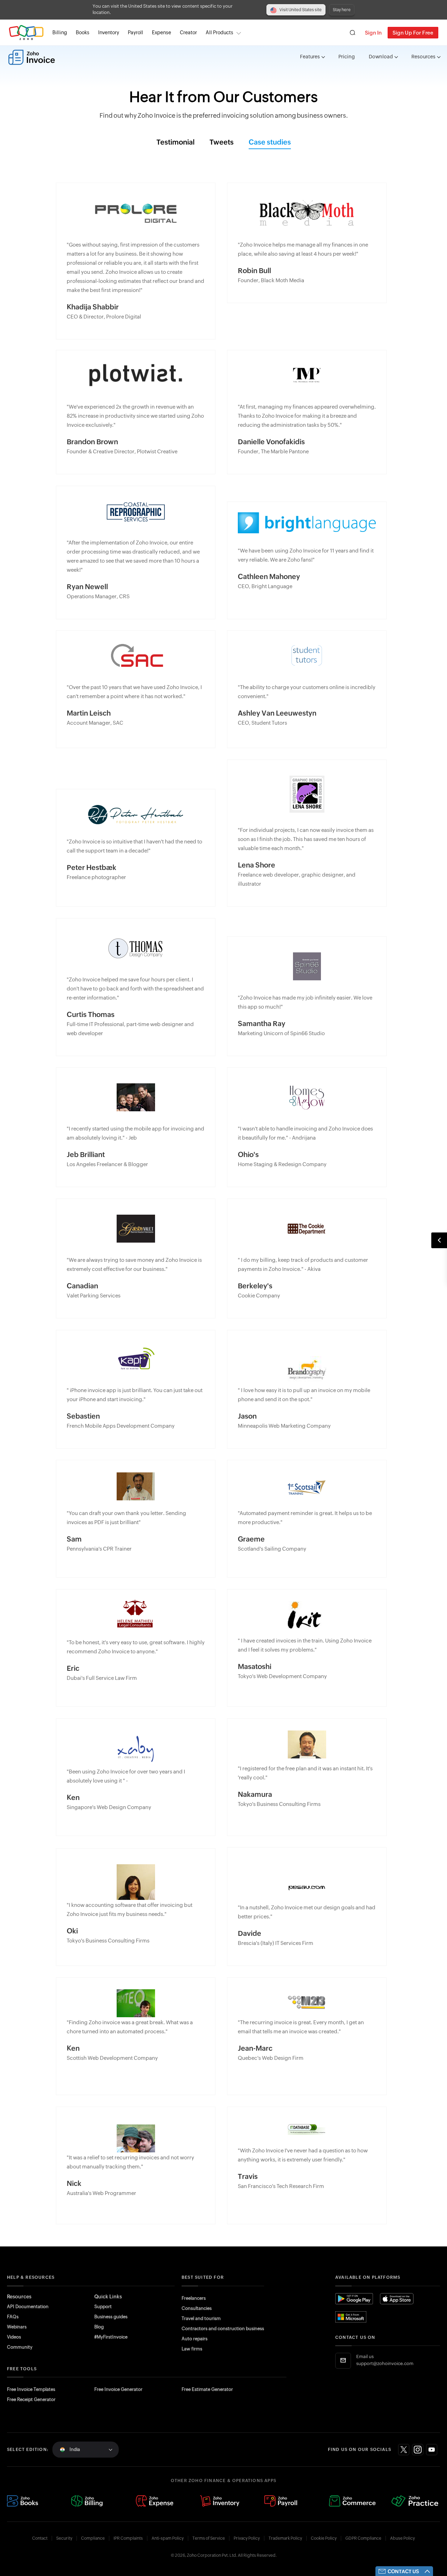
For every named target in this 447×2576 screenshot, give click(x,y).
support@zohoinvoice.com (385, 2364)
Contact (40, 2538)
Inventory (109, 32)
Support (103, 2307)
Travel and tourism (201, 2318)
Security (64, 2538)
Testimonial (175, 142)
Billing (60, 32)
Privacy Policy (247, 2538)
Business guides (111, 2317)
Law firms (192, 2349)
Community (20, 2347)
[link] (188, 33)
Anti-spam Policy (168, 2538)
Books (83, 32)
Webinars (17, 2327)
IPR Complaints (128, 2538)
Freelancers (194, 2298)
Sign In (373, 33)
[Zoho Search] (353, 33)
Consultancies (197, 2308)
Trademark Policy (285, 2538)
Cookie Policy (324, 2538)
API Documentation (28, 2307)
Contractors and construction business (223, 2329)
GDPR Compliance (363, 2538)
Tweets (222, 142)
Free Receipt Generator (31, 2399)
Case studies (270, 142)
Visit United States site (301, 10)
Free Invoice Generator (118, 2389)
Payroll (135, 32)
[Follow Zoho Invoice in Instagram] (418, 2450)
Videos (14, 2337)
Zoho (26, 33)
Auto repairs (195, 2339)
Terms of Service (209, 2538)
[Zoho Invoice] (32, 57)
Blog (99, 2327)
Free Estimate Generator (207, 2389)
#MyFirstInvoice (111, 2337)
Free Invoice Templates (31, 2389)
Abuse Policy (402, 2538)
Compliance (93, 2538)
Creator (188, 32)
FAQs (13, 2317)
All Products (219, 32)
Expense (162, 32)
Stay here (342, 10)
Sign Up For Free (413, 33)
